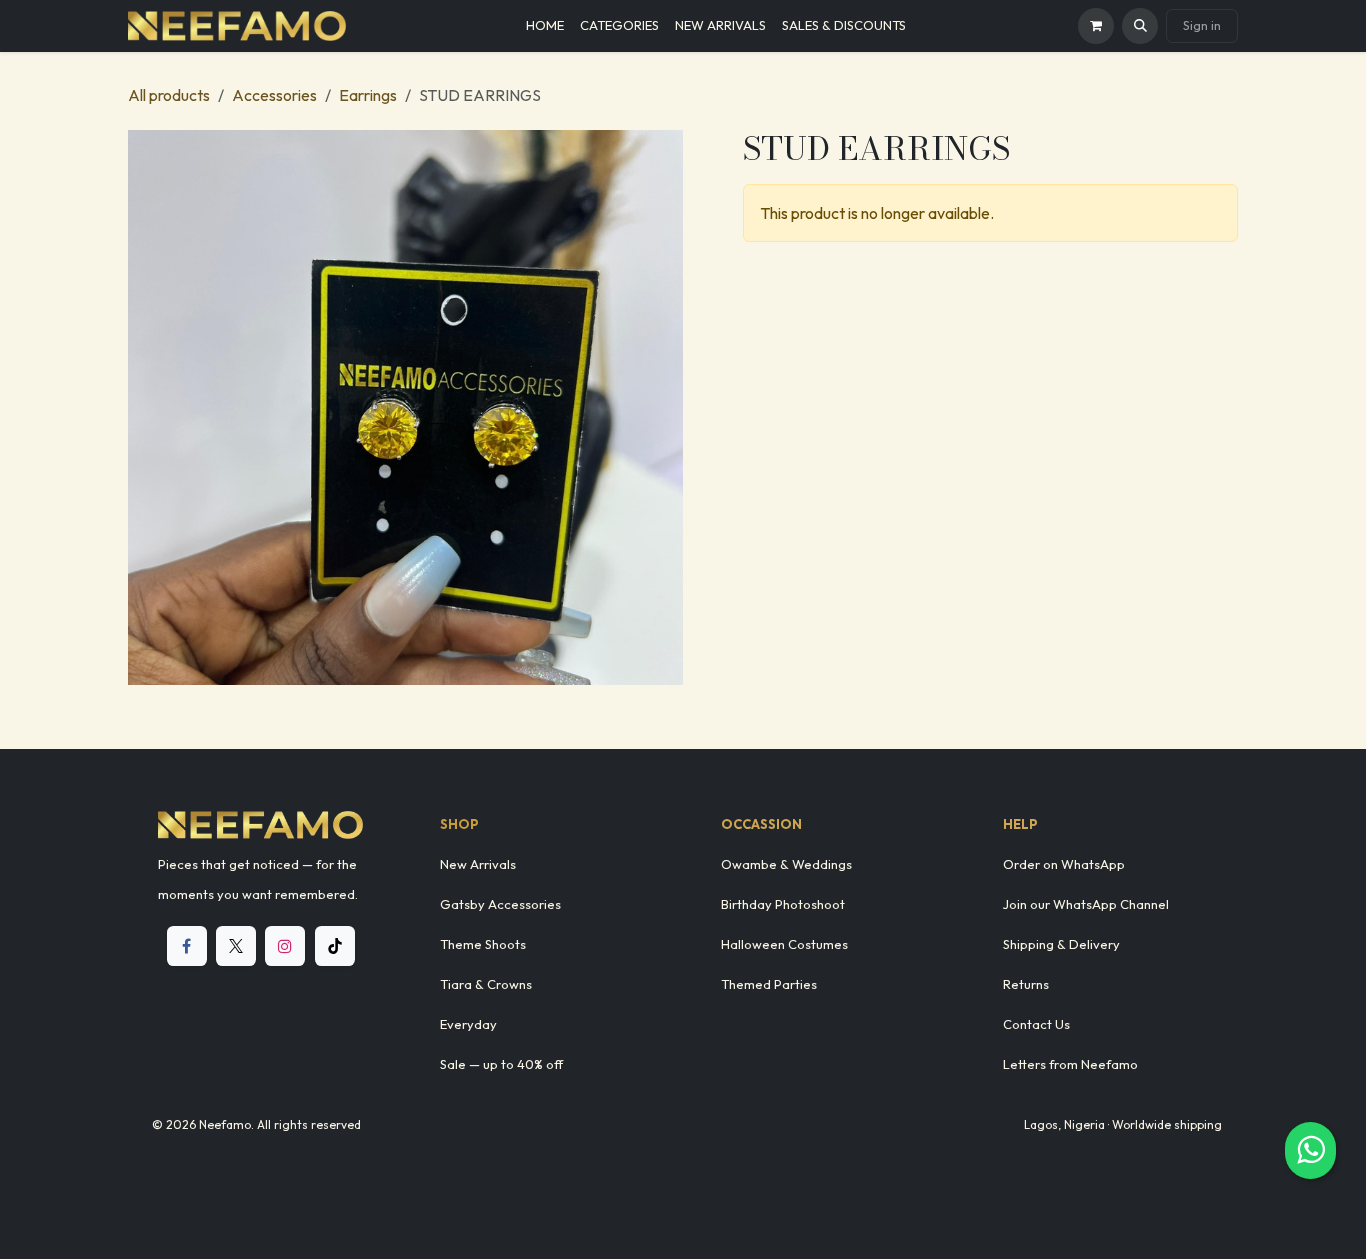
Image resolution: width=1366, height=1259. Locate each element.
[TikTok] (335, 946)
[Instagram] (285, 946)
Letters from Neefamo (1070, 1064)
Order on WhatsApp (1064, 864)
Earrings (368, 95)
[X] (236, 946)
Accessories (274, 95)
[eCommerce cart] (1096, 26)
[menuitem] (545, 26)
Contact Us (1036, 1024)
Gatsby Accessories (500, 904)
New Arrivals (478, 864)
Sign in (1202, 25)
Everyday (468, 1024)
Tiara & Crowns (486, 984)
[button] (1140, 26)
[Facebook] (187, 946)
